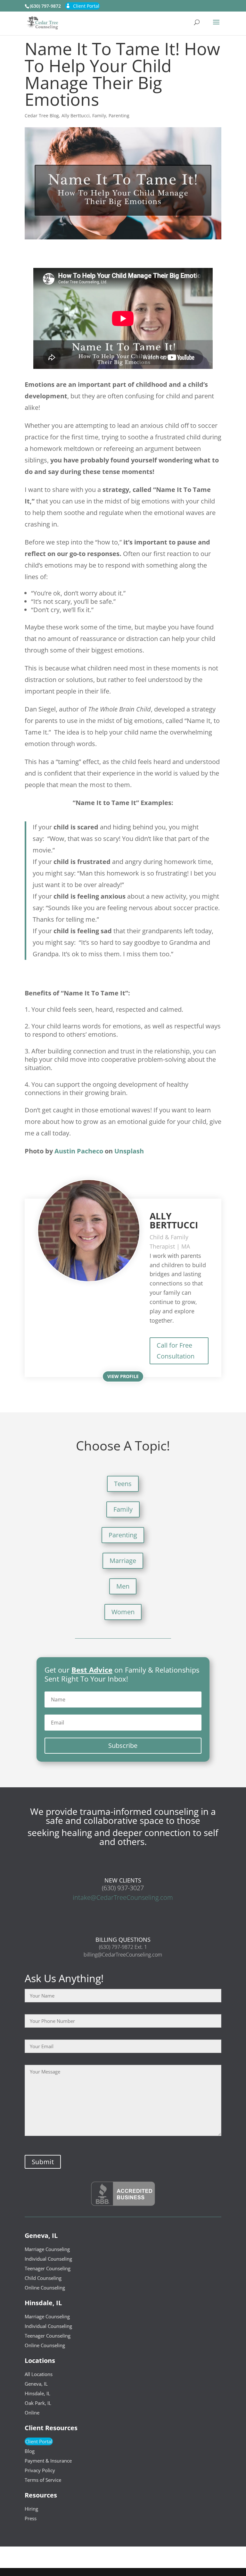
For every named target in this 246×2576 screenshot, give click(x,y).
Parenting (119, 116)
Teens (123, 1484)
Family (99, 116)
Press (31, 2518)
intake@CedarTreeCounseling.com (123, 1897)
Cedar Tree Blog (42, 116)
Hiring (31, 2509)
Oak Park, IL (38, 2403)
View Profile (123, 1376)
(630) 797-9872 (45, 6)
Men (123, 1586)
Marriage (123, 1561)
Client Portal (86, 6)
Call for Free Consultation (176, 1351)
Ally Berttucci (76, 116)
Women (123, 1612)
